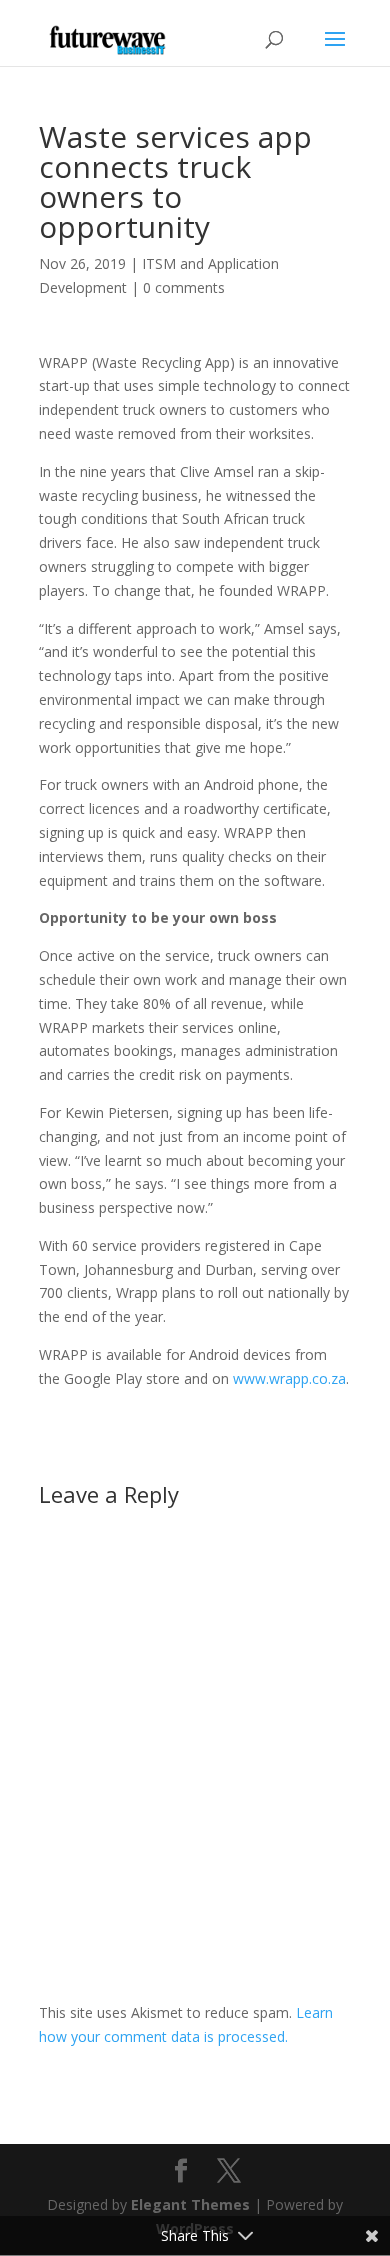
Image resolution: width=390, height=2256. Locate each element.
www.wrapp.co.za (289, 1378)
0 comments (184, 287)
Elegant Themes (190, 2204)
